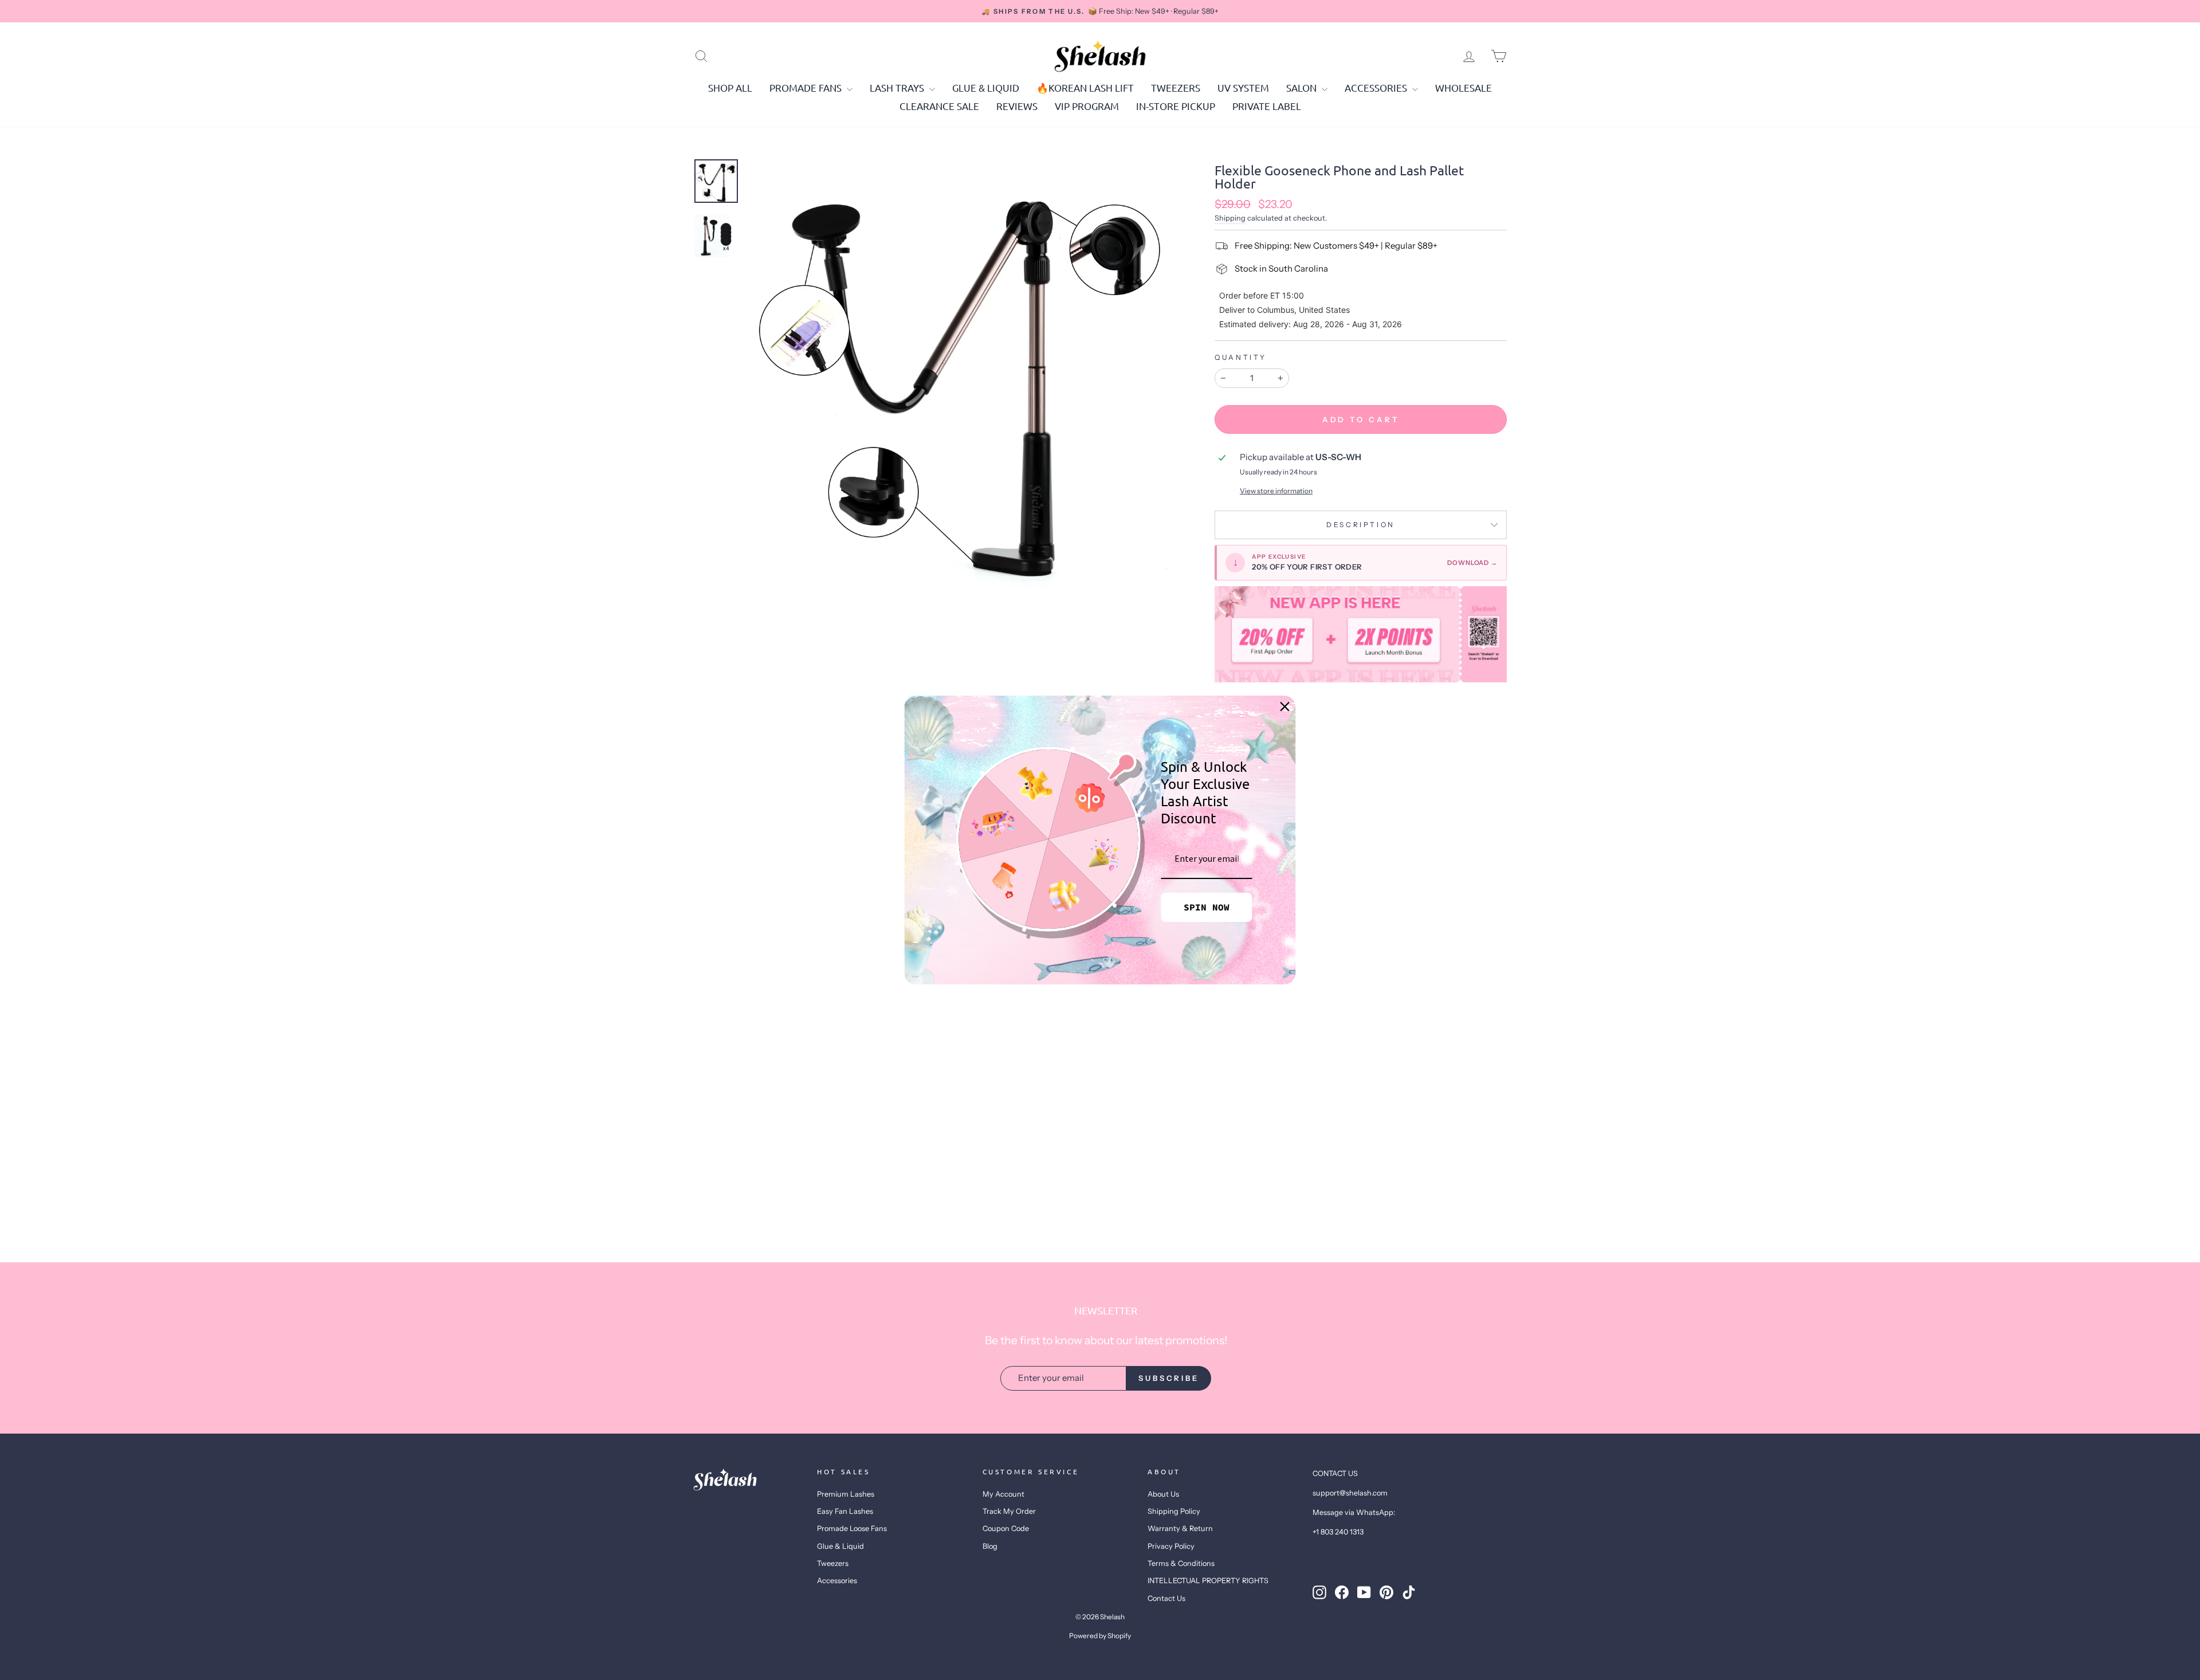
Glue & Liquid (986, 87)
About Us (1163, 1494)
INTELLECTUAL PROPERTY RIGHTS (1208, 1581)
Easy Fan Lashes (845, 1511)
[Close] (1285, 706)
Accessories (1377, 87)
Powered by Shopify (1100, 1636)
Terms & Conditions (1181, 1563)
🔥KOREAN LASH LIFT (1085, 87)
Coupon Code (1006, 1528)
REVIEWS (1017, 106)
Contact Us (1166, 1598)
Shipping (1230, 218)
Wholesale (1464, 87)
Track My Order (1009, 1511)
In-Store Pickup (1176, 106)
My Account (1003, 1494)
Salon (1303, 87)
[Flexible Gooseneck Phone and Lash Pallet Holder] (1361, 634)
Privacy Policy (1171, 1546)
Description (1361, 525)
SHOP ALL (730, 87)
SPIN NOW (1207, 907)
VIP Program (1087, 106)
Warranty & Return (1180, 1528)
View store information (1276, 491)
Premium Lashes (846, 1494)
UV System (1243, 87)
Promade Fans (807, 87)
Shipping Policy (1174, 1511)
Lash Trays (898, 87)
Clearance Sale (939, 106)
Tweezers (1176, 87)
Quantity (1241, 357)
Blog (990, 1546)
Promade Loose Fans (852, 1528)
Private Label (1267, 106)
